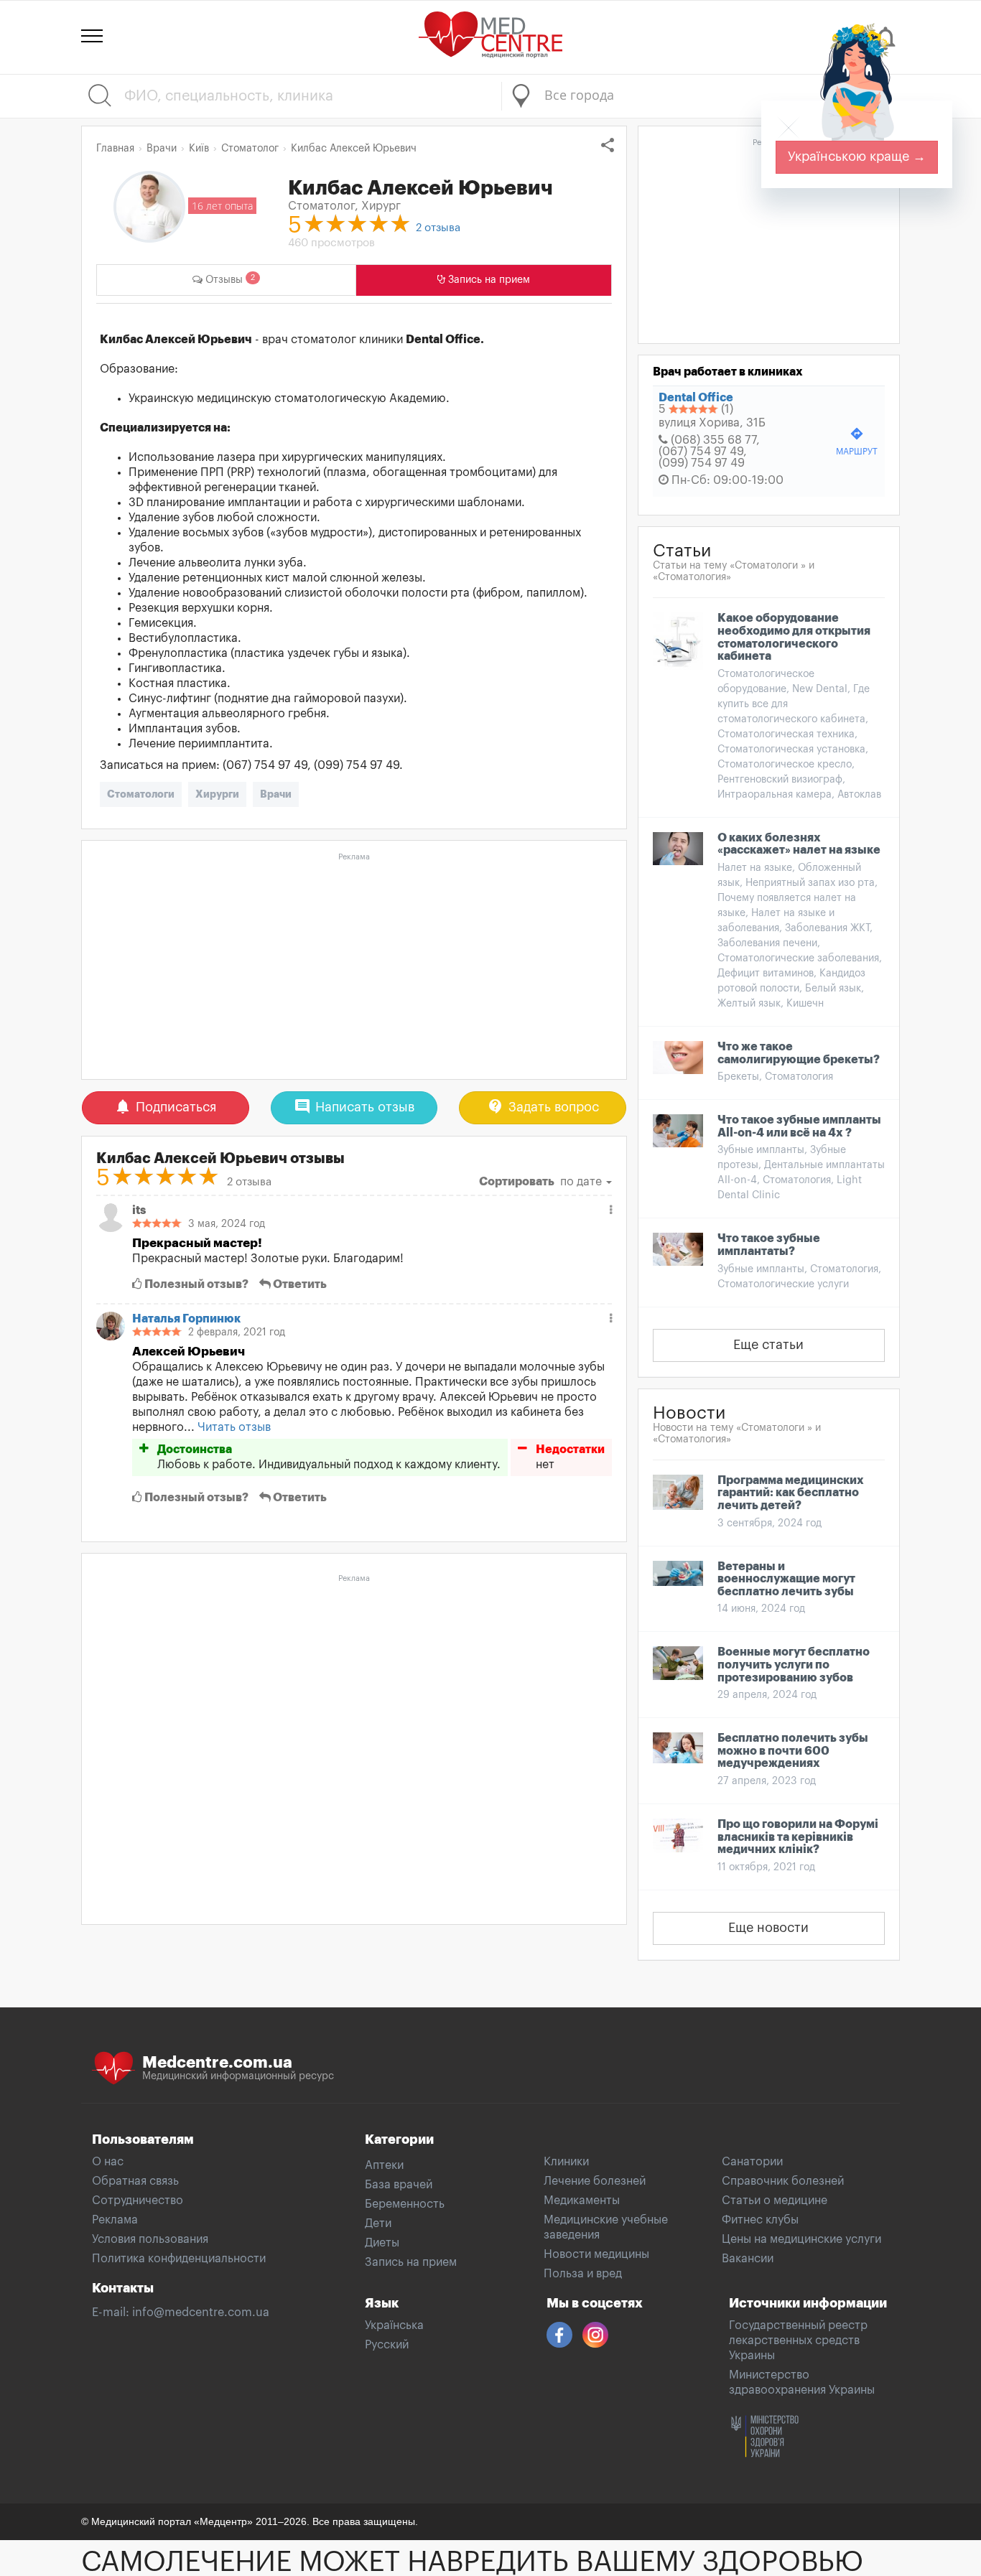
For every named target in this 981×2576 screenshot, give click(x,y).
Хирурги (217, 794)
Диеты (382, 2243)
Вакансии (748, 2259)
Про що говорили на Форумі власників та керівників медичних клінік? (798, 1837)
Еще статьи (768, 1345)
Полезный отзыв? (195, 1284)
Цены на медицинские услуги (801, 2239)
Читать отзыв (234, 1427)
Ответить (299, 1284)
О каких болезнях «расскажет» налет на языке (799, 844)
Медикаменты (582, 2201)
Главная (115, 149)
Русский (387, 2345)
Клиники (566, 2162)
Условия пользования (150, 2239)
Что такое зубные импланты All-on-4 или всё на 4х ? (799, 1126)
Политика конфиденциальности (179, 2259)
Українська (394, 2325)
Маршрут (857, 441)
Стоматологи (141, 794)
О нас (108, 2162)
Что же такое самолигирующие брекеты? (799, 1053)
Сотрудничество (138, 2201)
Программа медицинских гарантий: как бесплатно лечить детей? (791, 1493)
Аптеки (384, 2165)
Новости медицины (596, 2254)
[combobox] (701, 96)
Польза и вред (583, 2274)
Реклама (115, 2220)
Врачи (276, 794)
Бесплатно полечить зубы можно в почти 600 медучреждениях (793, 1751)
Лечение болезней (595, 2181)
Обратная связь (135, 2181)
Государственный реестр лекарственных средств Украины (798, 2341)
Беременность (405, 2204)
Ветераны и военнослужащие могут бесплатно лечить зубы (786, 1579)
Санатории (752, 2162)
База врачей (399, 2185)
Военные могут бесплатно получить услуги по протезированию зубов (794, 1665)
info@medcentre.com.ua (201, 2313)
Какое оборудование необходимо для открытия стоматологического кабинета (794, 637)
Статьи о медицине (775, 2201)
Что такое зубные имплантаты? (769, 1245)
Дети (378, 2223)
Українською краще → (857, 157)
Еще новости (768, 1928)
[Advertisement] (354, 967)
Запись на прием (411, 2262)
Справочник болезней (783, 2181)
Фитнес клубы (760, 2220)
